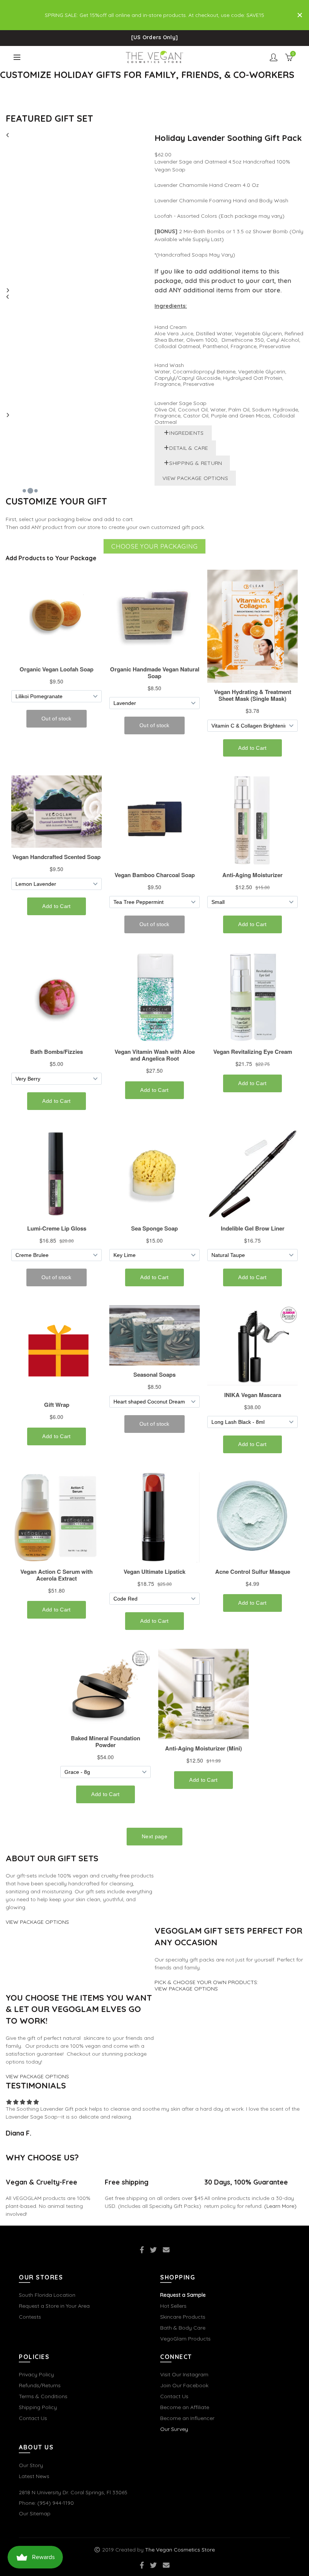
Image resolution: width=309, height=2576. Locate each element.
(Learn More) (280, 2206)
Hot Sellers (173, 2306)
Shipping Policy (38, 2407)
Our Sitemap (35, 2513)
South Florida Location (47, 2295)
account (274, 57)
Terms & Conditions (43, 2396)
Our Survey (174, 2429)
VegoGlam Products (185, 2339)
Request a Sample (183, 2295)
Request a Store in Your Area (54, 2306)
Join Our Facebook (184, 2385)
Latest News (34, 2476)
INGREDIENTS (186, 433)
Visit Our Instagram (184, 2374)
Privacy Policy (36, 2374)
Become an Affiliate (185, 2407)
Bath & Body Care (183, 2328)
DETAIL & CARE (189, 448)
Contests (30, 2317)
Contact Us (33, 2418)
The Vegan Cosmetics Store (180, 2550)
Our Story (31, 2465)
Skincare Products (183, 2317)
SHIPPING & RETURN (196, 463)
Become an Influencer (187, 2418)
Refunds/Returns (40, 2385)
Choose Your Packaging (154, 546)
